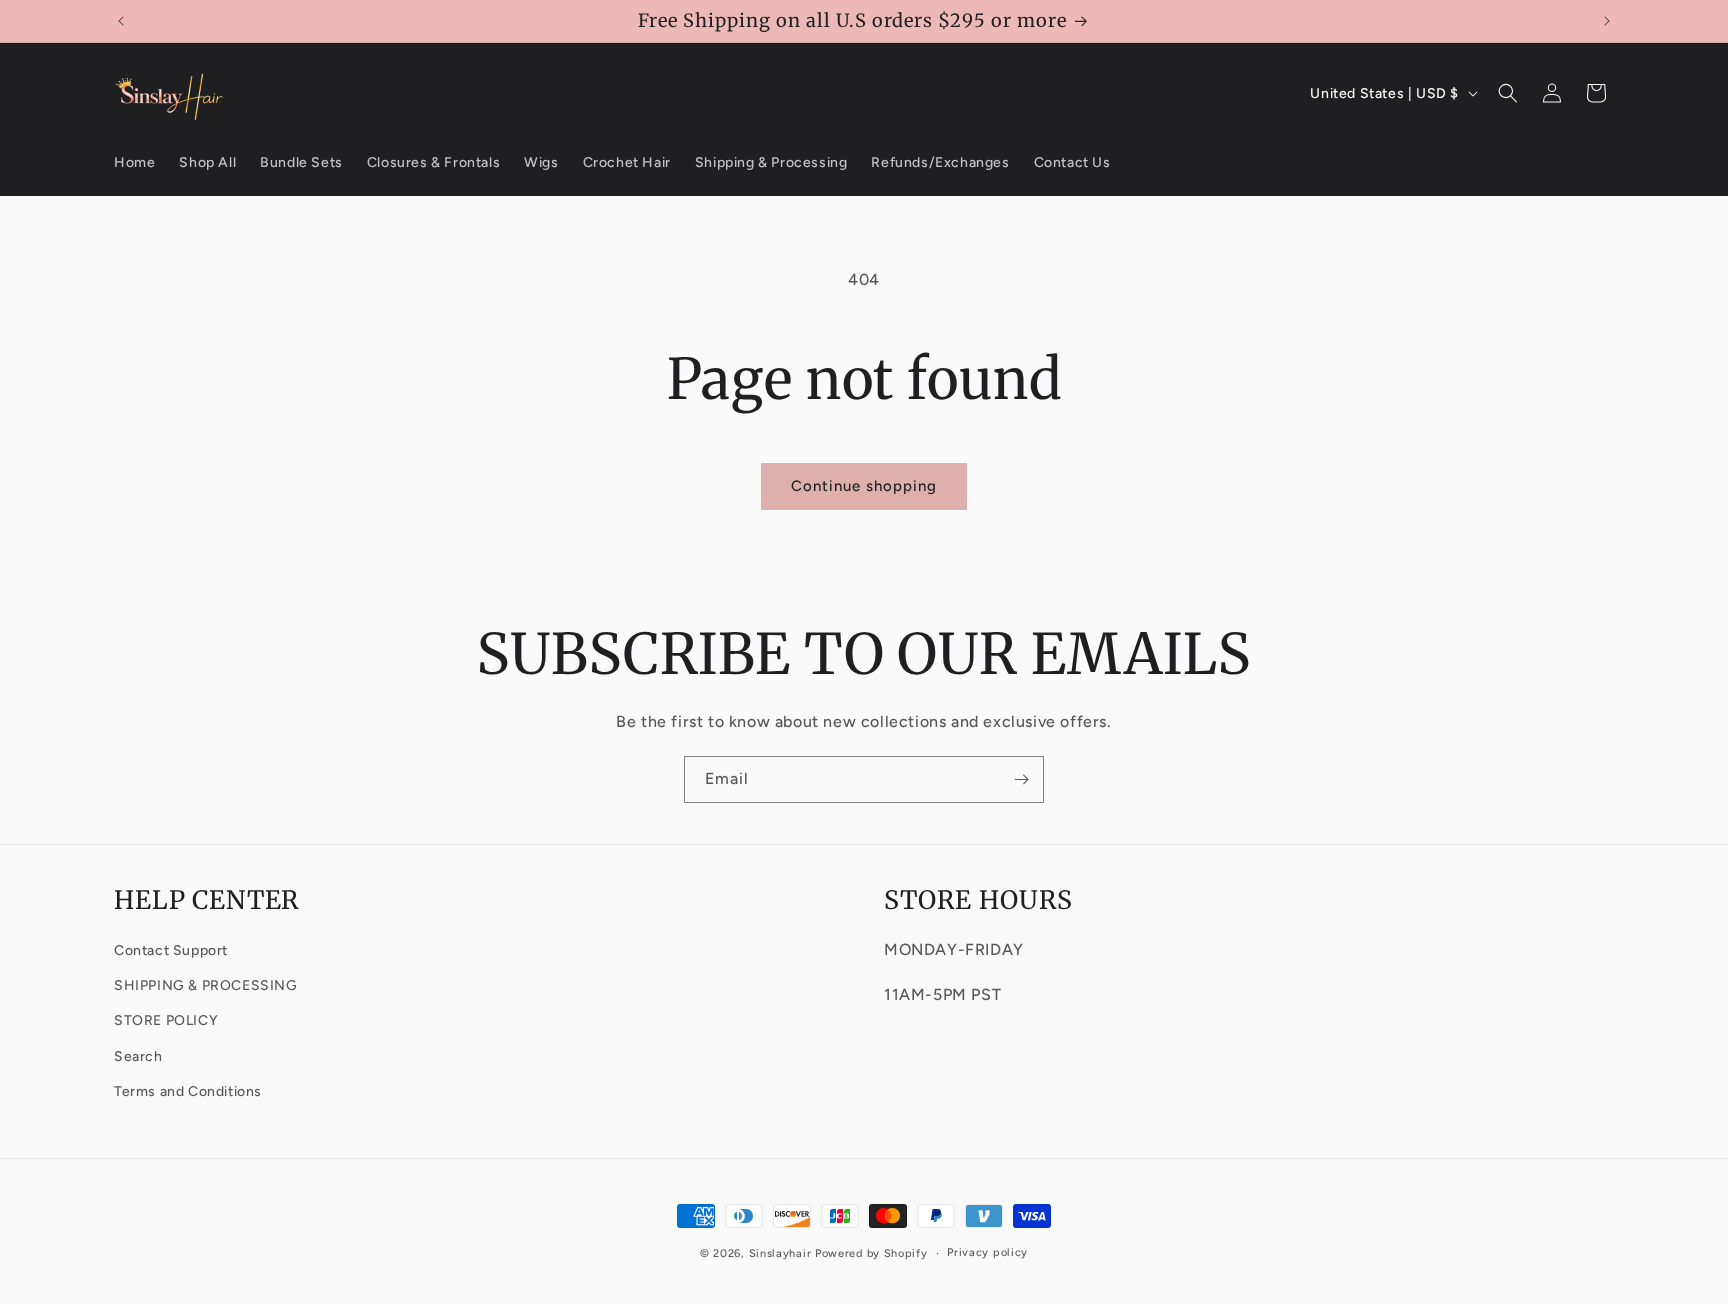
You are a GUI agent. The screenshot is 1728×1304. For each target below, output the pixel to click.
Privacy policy (987, 1252)
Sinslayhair (780, 1253)
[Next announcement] (1607, 21)
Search (138, 1055)
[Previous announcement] (121, 21)
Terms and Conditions (188, 1090)
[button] (1508, 93)
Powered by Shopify (871, 1253)
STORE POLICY (166, 1020)
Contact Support (171, 949)
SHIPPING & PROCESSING (206, 985)
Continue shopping (864, 486)
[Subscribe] (1021, 779)
